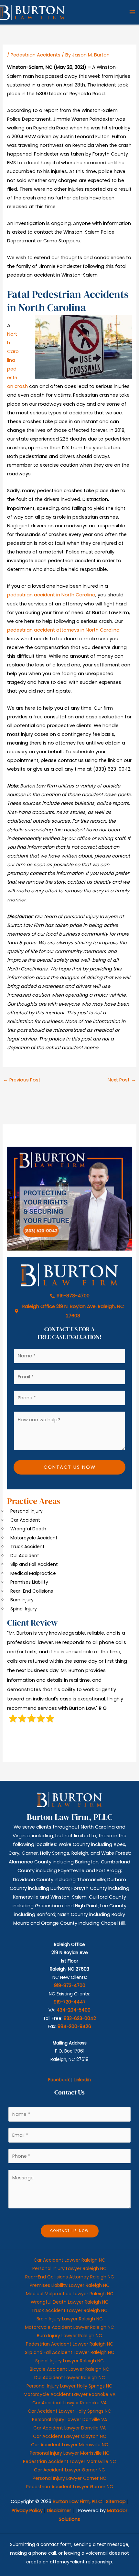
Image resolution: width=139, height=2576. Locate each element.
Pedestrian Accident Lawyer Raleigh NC (70, 2344)
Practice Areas (34, 1501)
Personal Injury (27, 1511)
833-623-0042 (80, 2018)
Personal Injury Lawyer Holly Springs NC (69, 2386)
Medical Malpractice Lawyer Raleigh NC (70, 2294)
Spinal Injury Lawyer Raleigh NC (69, 2361)
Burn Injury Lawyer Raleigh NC (69, 2336)
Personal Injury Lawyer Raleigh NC (69, 2268)
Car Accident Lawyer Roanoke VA (69, 2403)
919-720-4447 (70, 2002)
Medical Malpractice (33, 1573)
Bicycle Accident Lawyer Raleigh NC (69, 2369)
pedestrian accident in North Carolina (51, 595)
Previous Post (22, 1080)
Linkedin (82, 2080)
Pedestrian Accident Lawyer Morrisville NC (69, 2461)
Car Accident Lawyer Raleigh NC (69, 2260)
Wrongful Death (28, 1529)
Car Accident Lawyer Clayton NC (70, 2436)
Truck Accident (27, 1547)
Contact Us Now (70, 1467)
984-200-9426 (74, 2027)
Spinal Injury (24, 1609)
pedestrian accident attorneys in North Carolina (63, 630)
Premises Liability (29, 1582)
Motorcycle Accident (34, 1538)
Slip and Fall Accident (34, 1564)
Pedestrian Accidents (36, 55)
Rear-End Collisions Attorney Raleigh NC (70, 2277)
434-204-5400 (74, 2010)
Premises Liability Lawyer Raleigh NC (70, 2285)
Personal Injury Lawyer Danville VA (69, 2419)
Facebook (59, 2080)
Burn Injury (22, 1600)
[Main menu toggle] (132, 12)
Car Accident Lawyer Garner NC (69, 2470)
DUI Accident (25, 1556)
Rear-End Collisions (32, 1591)
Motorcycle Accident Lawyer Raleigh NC (69, 2327)
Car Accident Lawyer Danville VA (69, 2428)
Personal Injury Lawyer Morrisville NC (70, 2453)
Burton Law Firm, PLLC (77, 2501)
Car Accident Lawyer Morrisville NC (70, 2445)
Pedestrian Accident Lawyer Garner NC (70, 2487)
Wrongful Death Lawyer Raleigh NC (70, 2302)
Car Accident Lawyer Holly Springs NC (69, 2411)
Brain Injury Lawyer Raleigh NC (70, 2319)
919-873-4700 (70, 1986)
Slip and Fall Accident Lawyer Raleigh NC (70, 2352)
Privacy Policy (27, 2510)
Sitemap (116, 2501)
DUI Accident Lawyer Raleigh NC (70, 2378)
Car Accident (25, 1520)
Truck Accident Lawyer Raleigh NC (69, 2310)
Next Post (122, 1080)
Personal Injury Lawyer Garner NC (69, 2478)
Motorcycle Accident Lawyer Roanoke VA (69, 2394)
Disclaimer (59, 2510)
